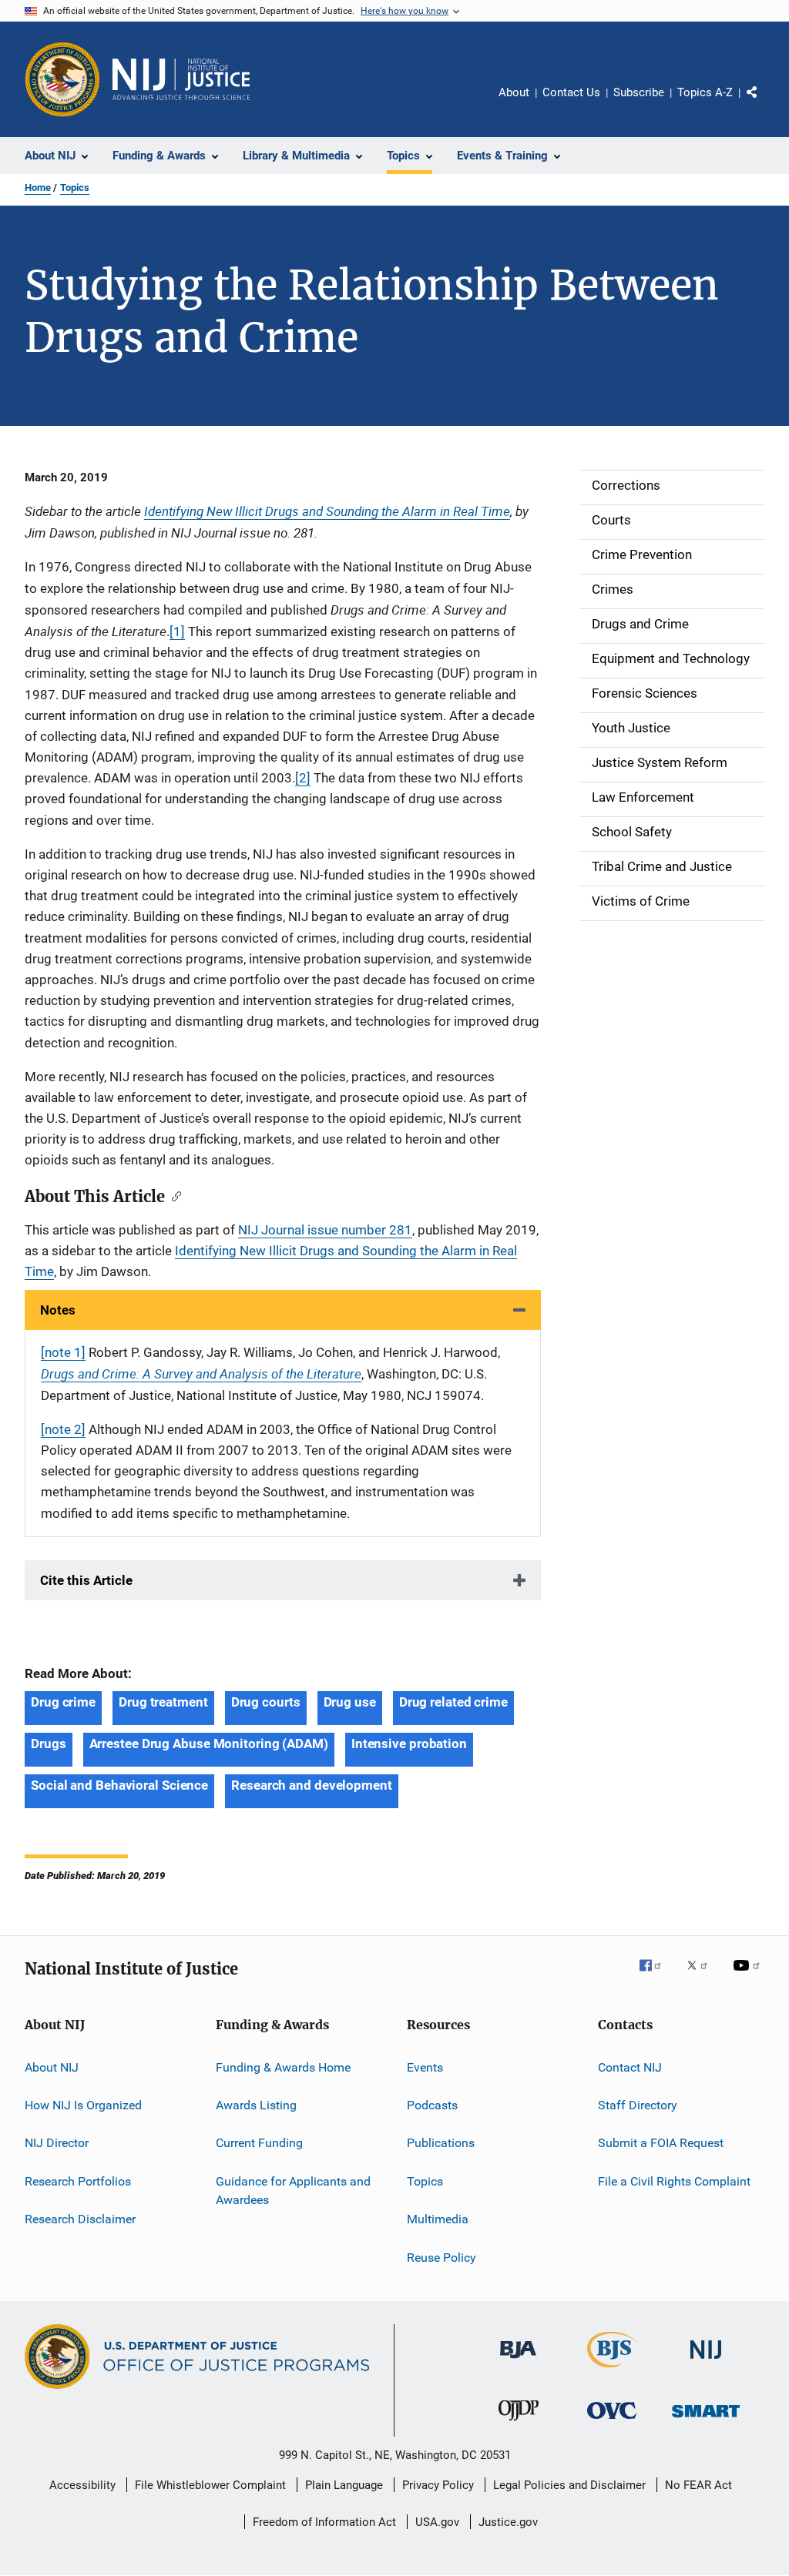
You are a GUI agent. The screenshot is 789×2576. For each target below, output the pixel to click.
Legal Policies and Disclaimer (569, 2485)
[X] (703, 1976)
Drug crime (63, 1702)
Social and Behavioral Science (119, 1785)
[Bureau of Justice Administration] (518, 2361)
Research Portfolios (78, 2181)
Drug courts (266, 1702)
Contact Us (571, 92)
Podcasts (432, 2105)
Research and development (312, 1785)
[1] (177, 631)
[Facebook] (656, 1976)
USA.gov (437, 2522)
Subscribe (639, 92)
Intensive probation (409, 1744)
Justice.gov (508, 2522)
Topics (75, 188)
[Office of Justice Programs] (62, 79)
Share (764, 103)
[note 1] (63, 1352)
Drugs (49, 1744)
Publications (441, 2143)
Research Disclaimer (80, 2219)
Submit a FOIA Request (661, 2143)
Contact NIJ (630, 2067)
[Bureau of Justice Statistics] (612, 2370)
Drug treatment (163, 1702)
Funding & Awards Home (283, 2067)
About (514, 92)
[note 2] (63, 1429)
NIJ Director (57, 2143)
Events (425, 2067)
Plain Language (344, 2485)
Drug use (350, 1702)
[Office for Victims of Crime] (612, 2422)
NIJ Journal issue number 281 (325, 1230)
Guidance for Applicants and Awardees (293, 2191)
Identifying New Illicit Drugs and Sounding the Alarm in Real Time (327, 511)
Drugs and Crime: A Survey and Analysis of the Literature (201, 1373)
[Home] (181, 79)
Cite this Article (86, 1580)
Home (38, 188)
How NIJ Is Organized (83, 2105)
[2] (303, 778)
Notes (58, 1310)
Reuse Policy (442, 2257)
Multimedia (438, 2219)
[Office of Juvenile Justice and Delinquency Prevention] (519, 2424)
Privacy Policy (438, 2485)
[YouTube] (749, 1976)
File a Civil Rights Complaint (674, 2181)
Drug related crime (453, 1702)
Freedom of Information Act (324, 2522)
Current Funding (259, 2143)
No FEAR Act (698, 2485)
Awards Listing (256, 2105)
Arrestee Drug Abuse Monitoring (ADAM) (209, 1744)
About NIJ (52, 2067)
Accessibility (82, 2485)
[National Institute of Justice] (706, 2362)
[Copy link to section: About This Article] (173, 1195)
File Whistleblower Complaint (210, 2485)
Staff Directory (638, 2105)
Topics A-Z (705, 92)
